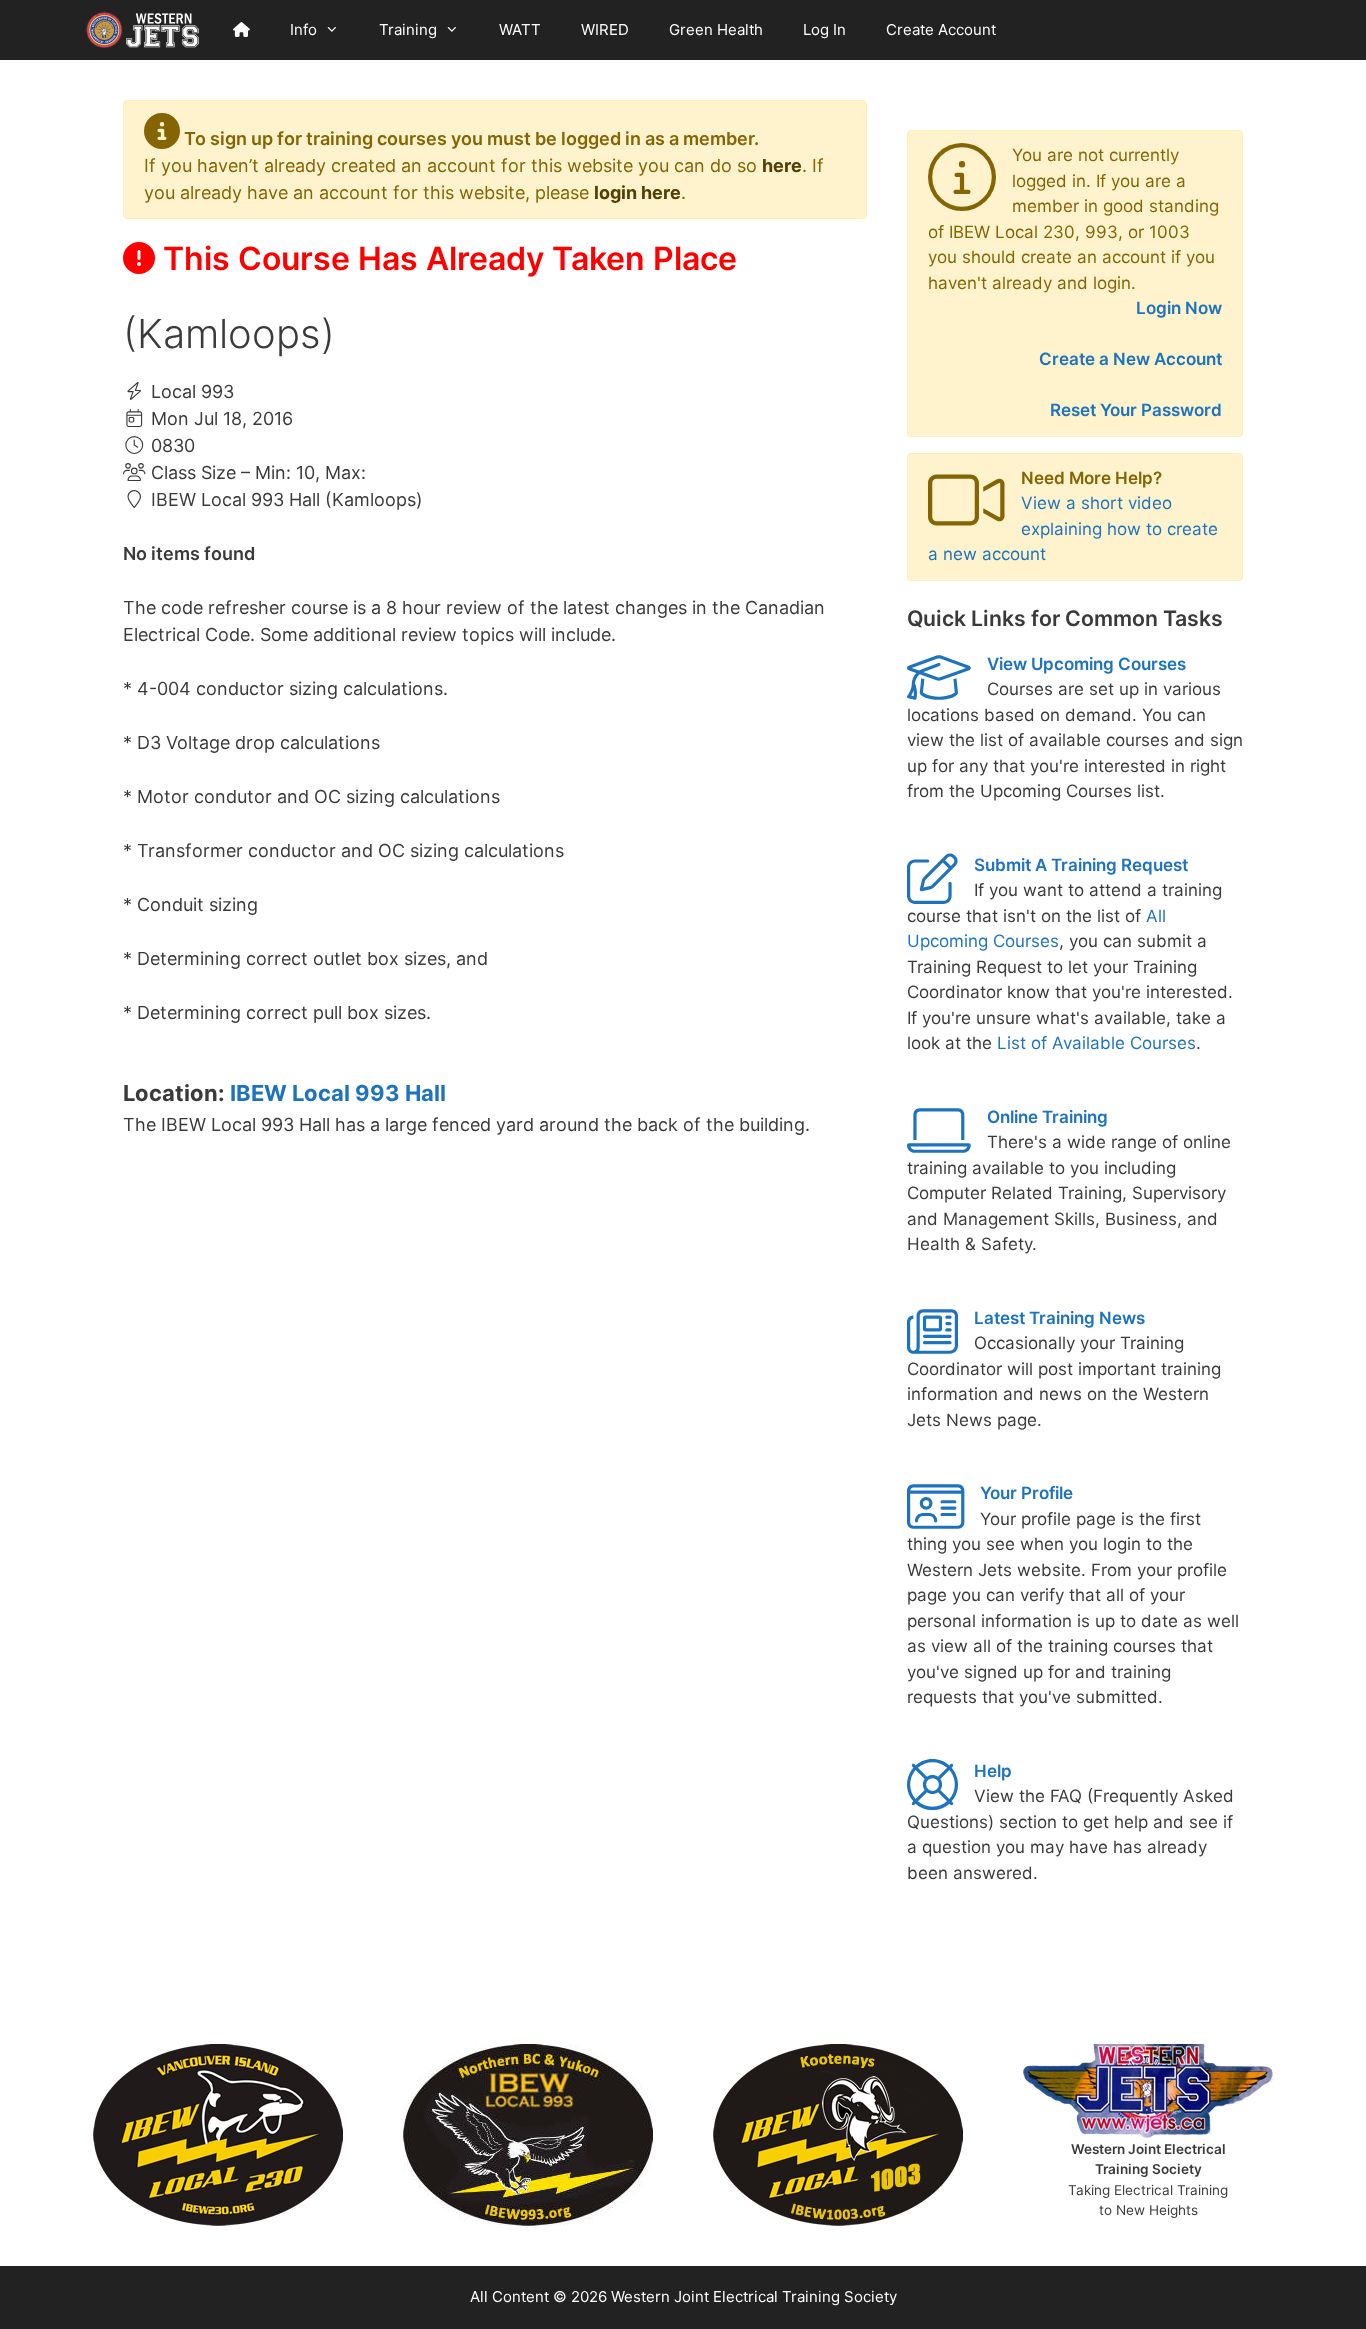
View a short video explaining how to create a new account (1073, 528)
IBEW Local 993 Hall (338, 1093)
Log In (824, 29)
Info (303, 29)
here (782, 165)
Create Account (941, 29)
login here (637, 192)
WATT (520, 29)
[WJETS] (143, 30)
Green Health (716, 29)
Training (408, 29)
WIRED (605, 29)
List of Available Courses (1096, 1043)
